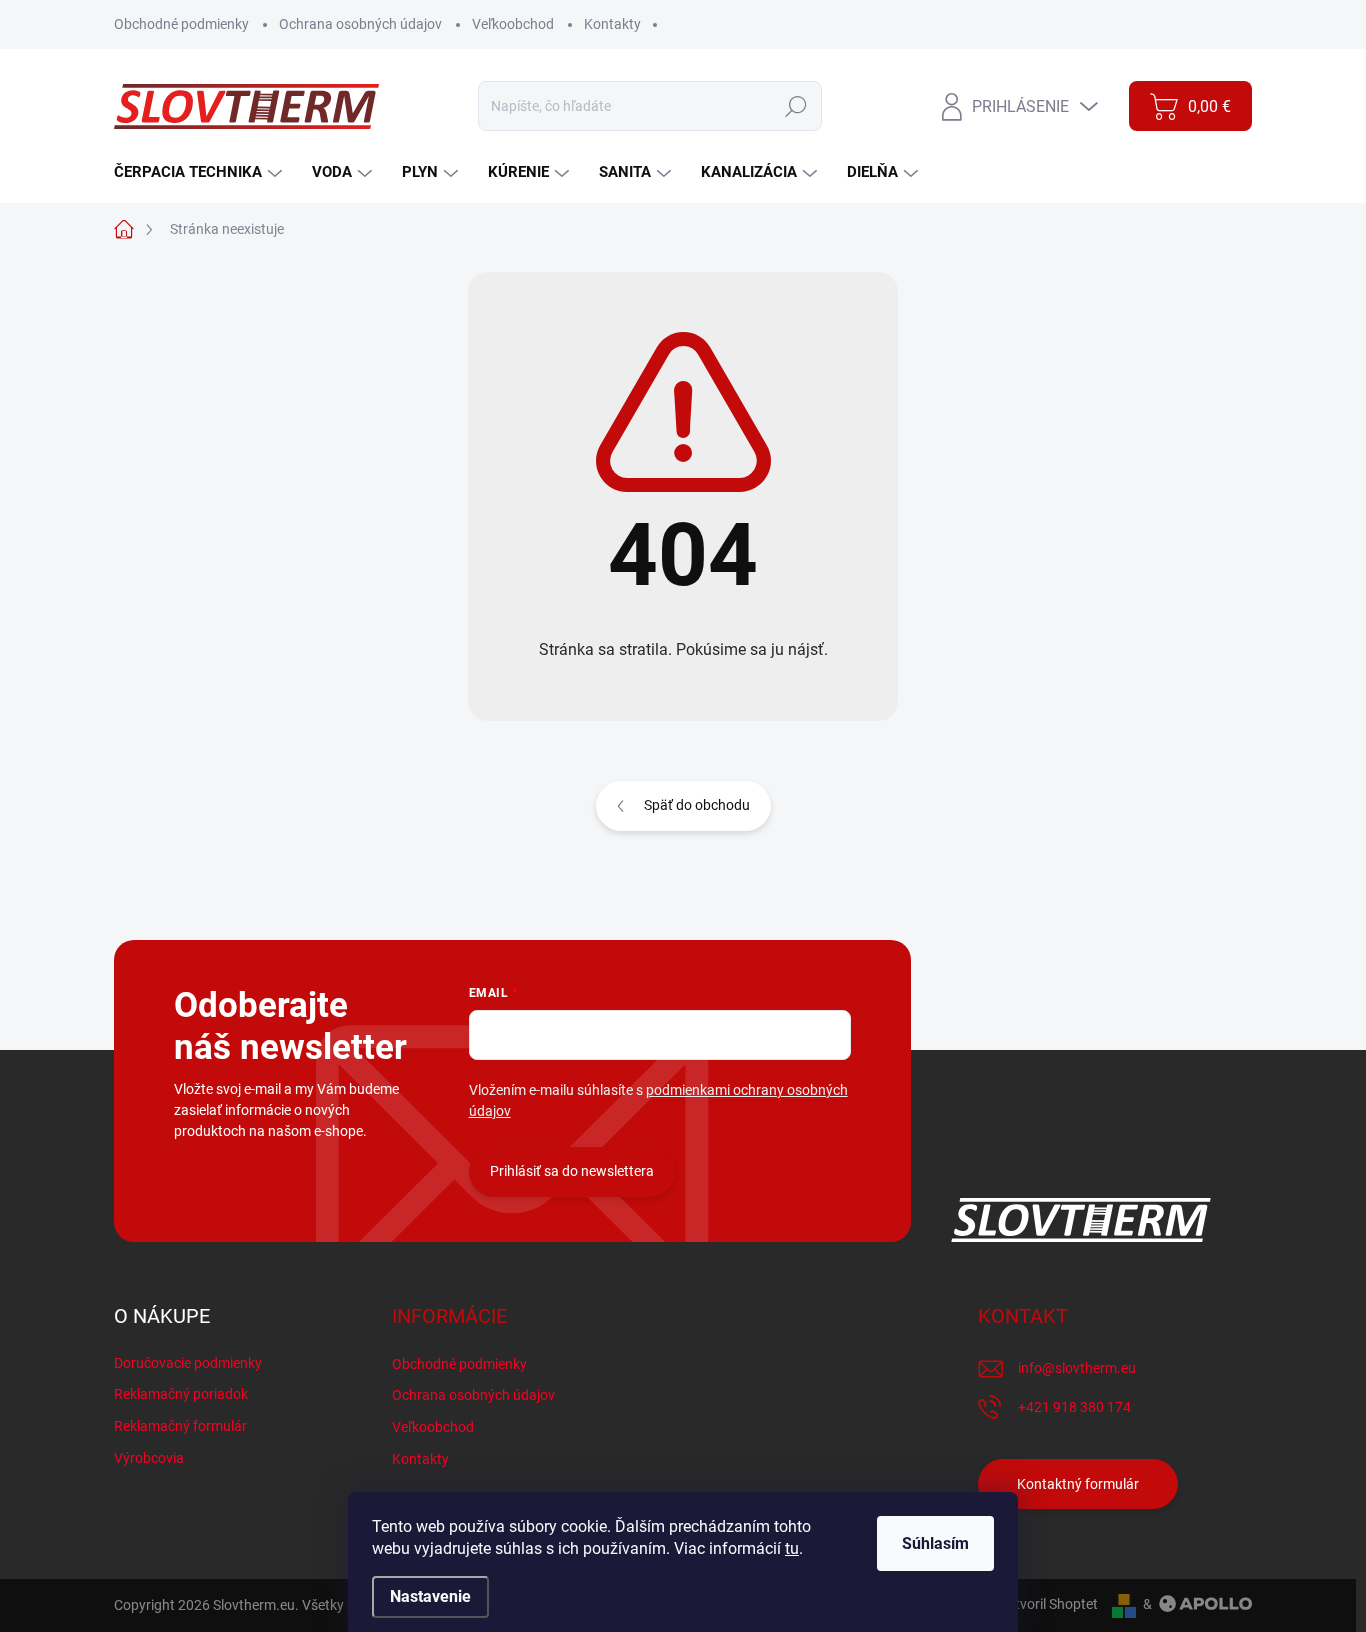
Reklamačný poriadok (181, 1394)
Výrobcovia (149, 1458)
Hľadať (796, 106)
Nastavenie (430, 1596)
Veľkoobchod (513, 24)
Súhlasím (935, 1543)
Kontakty (612, 24)
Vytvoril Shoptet (1048, 1604)
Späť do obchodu (697, 805)
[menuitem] (200, 172)
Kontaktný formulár (1078, 1484)
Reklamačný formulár (180, 1426)
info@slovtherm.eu (1077, 1368)
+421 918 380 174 (1074, 1407)
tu (792, 1548)
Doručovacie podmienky (188, 1363)
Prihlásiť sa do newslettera (572, 1171)
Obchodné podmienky (181, 24)
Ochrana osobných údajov (360, 24)
